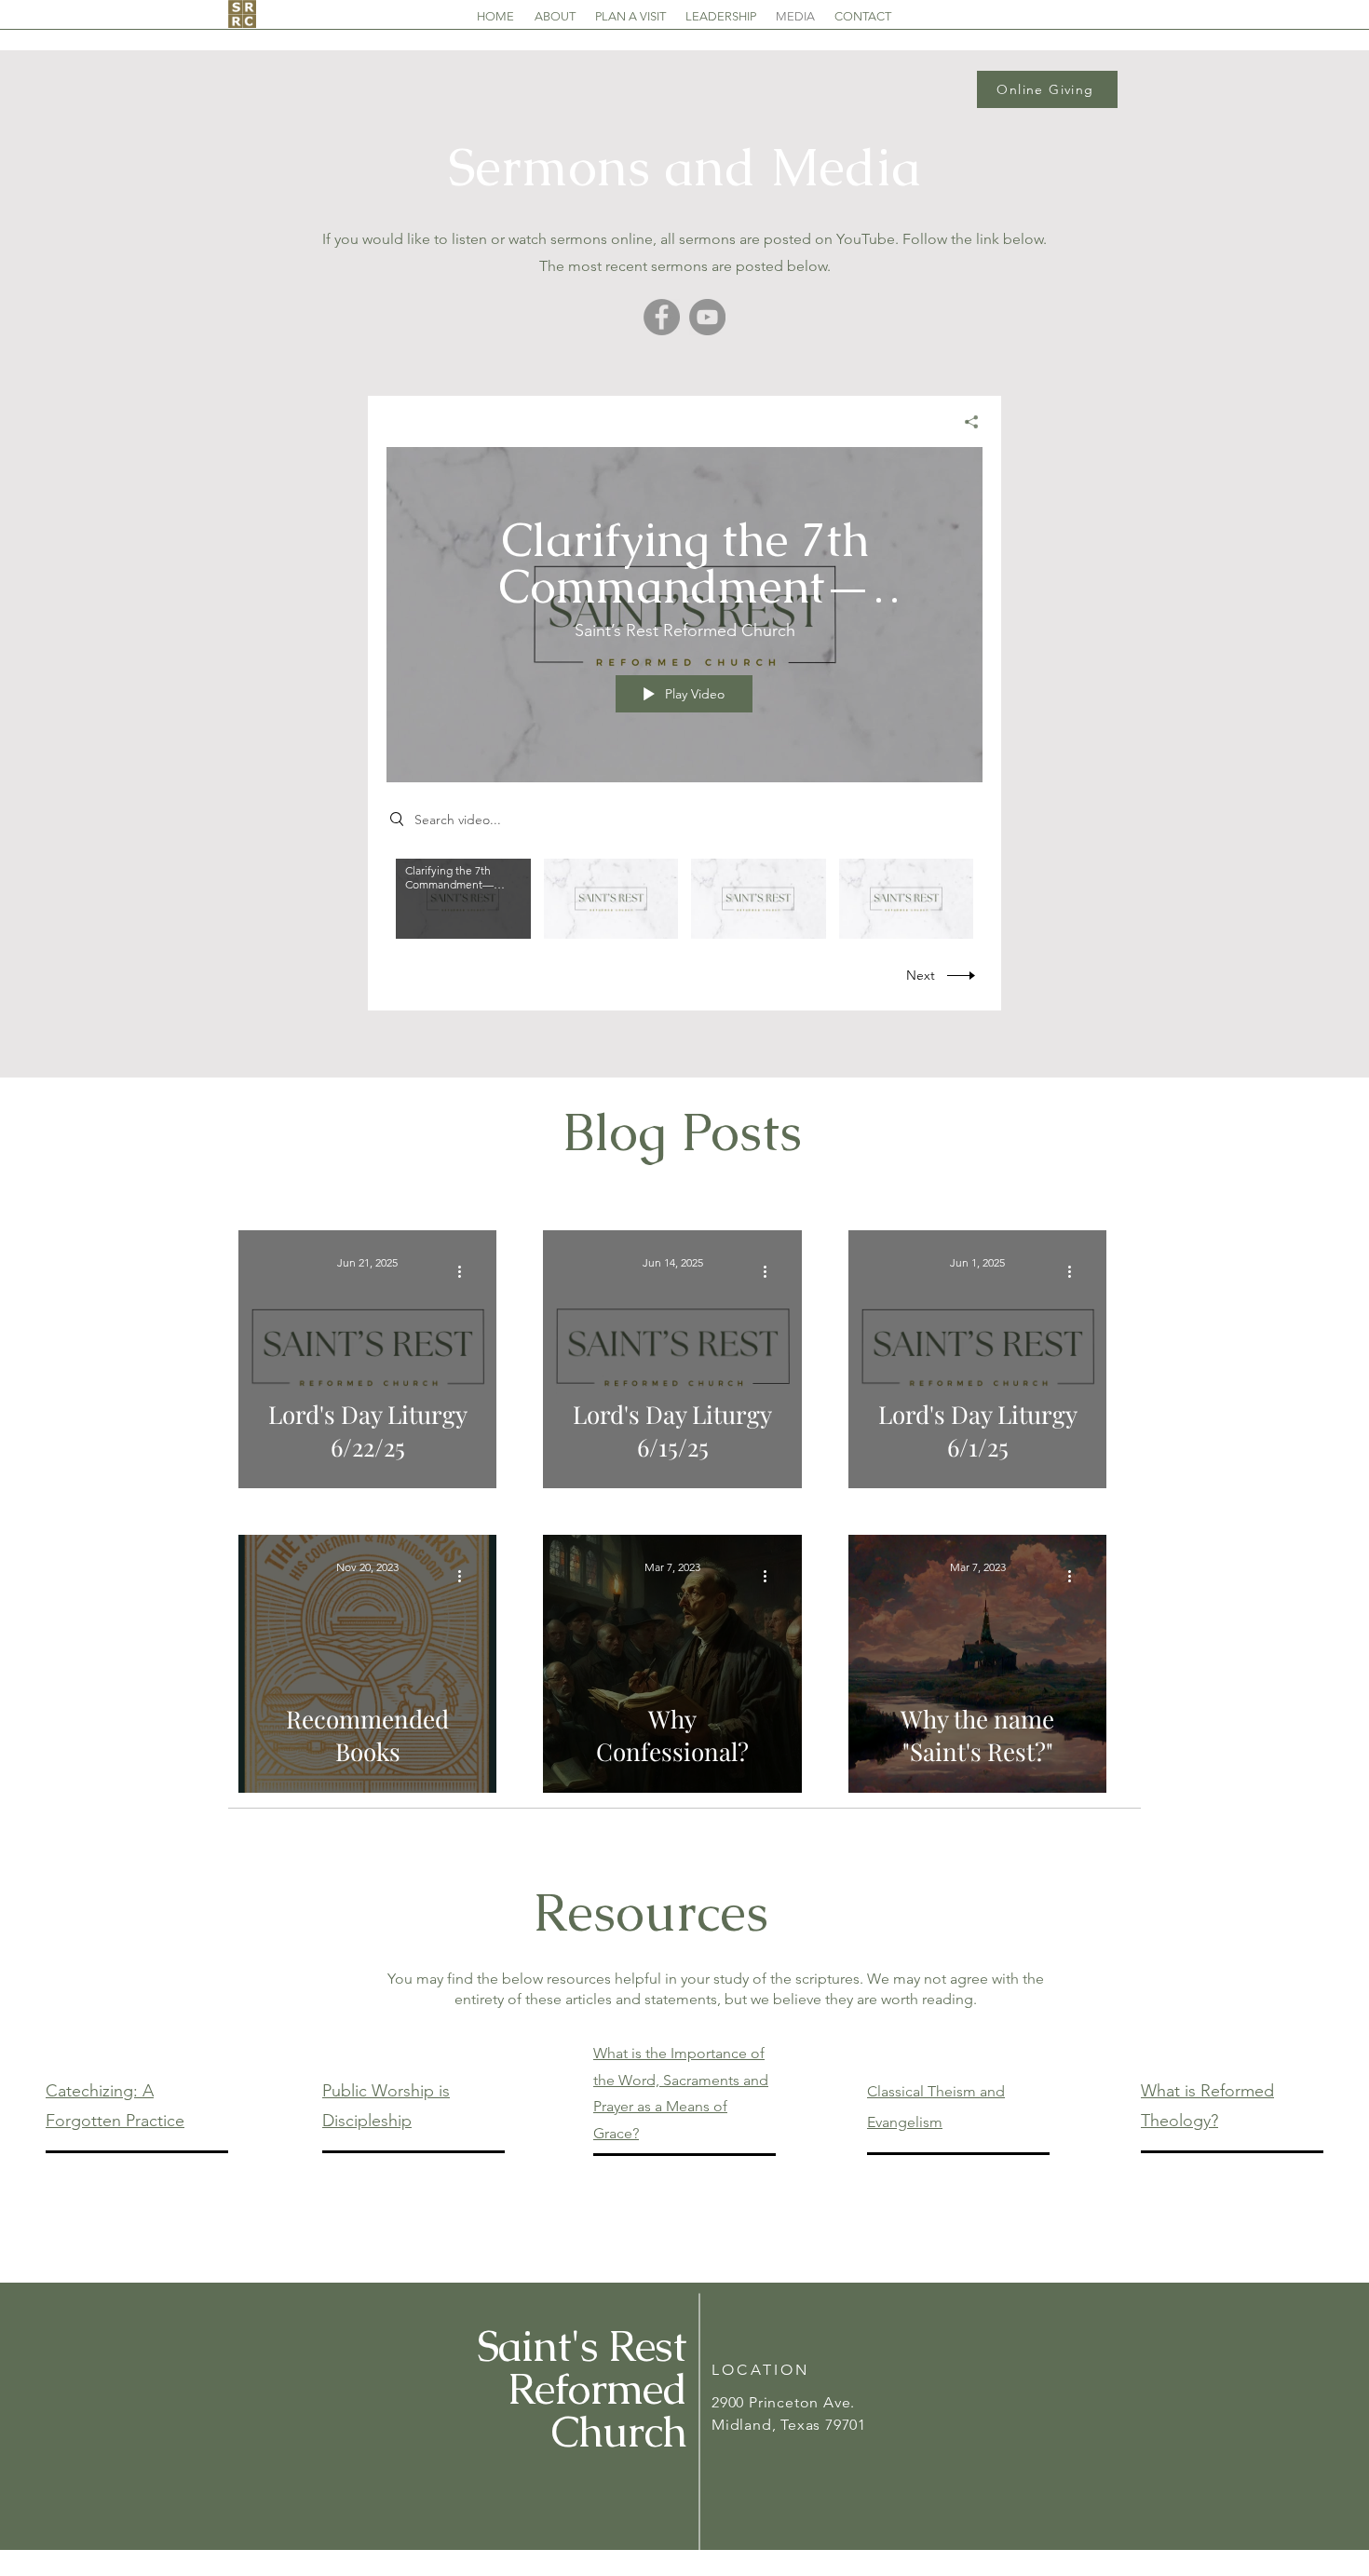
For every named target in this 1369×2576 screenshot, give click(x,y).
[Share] (964, 422)
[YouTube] (707, 317)
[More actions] (466, 1271)
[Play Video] (463, 898)
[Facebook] (662, 317)
